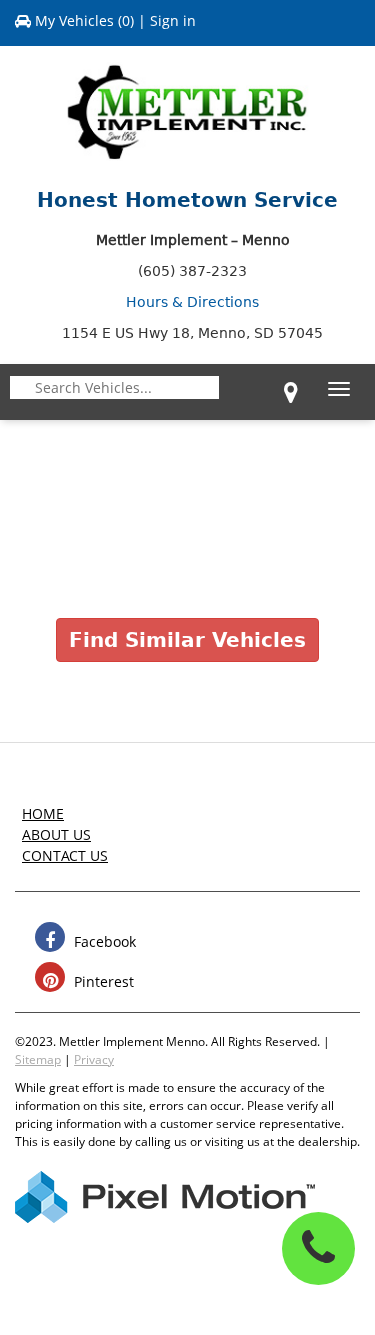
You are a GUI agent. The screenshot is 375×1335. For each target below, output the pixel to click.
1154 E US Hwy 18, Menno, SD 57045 (192, 333)
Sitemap (38, 1059)
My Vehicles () (84, 20)
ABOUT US (56, 834)
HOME (43, 813)
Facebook (103, 941)
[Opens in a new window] (291, 392)
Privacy (94, 1059)
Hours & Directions (192, 302)
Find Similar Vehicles (187, 640)
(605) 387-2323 (192, 271)
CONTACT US (65, 855)
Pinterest (102, 981)
